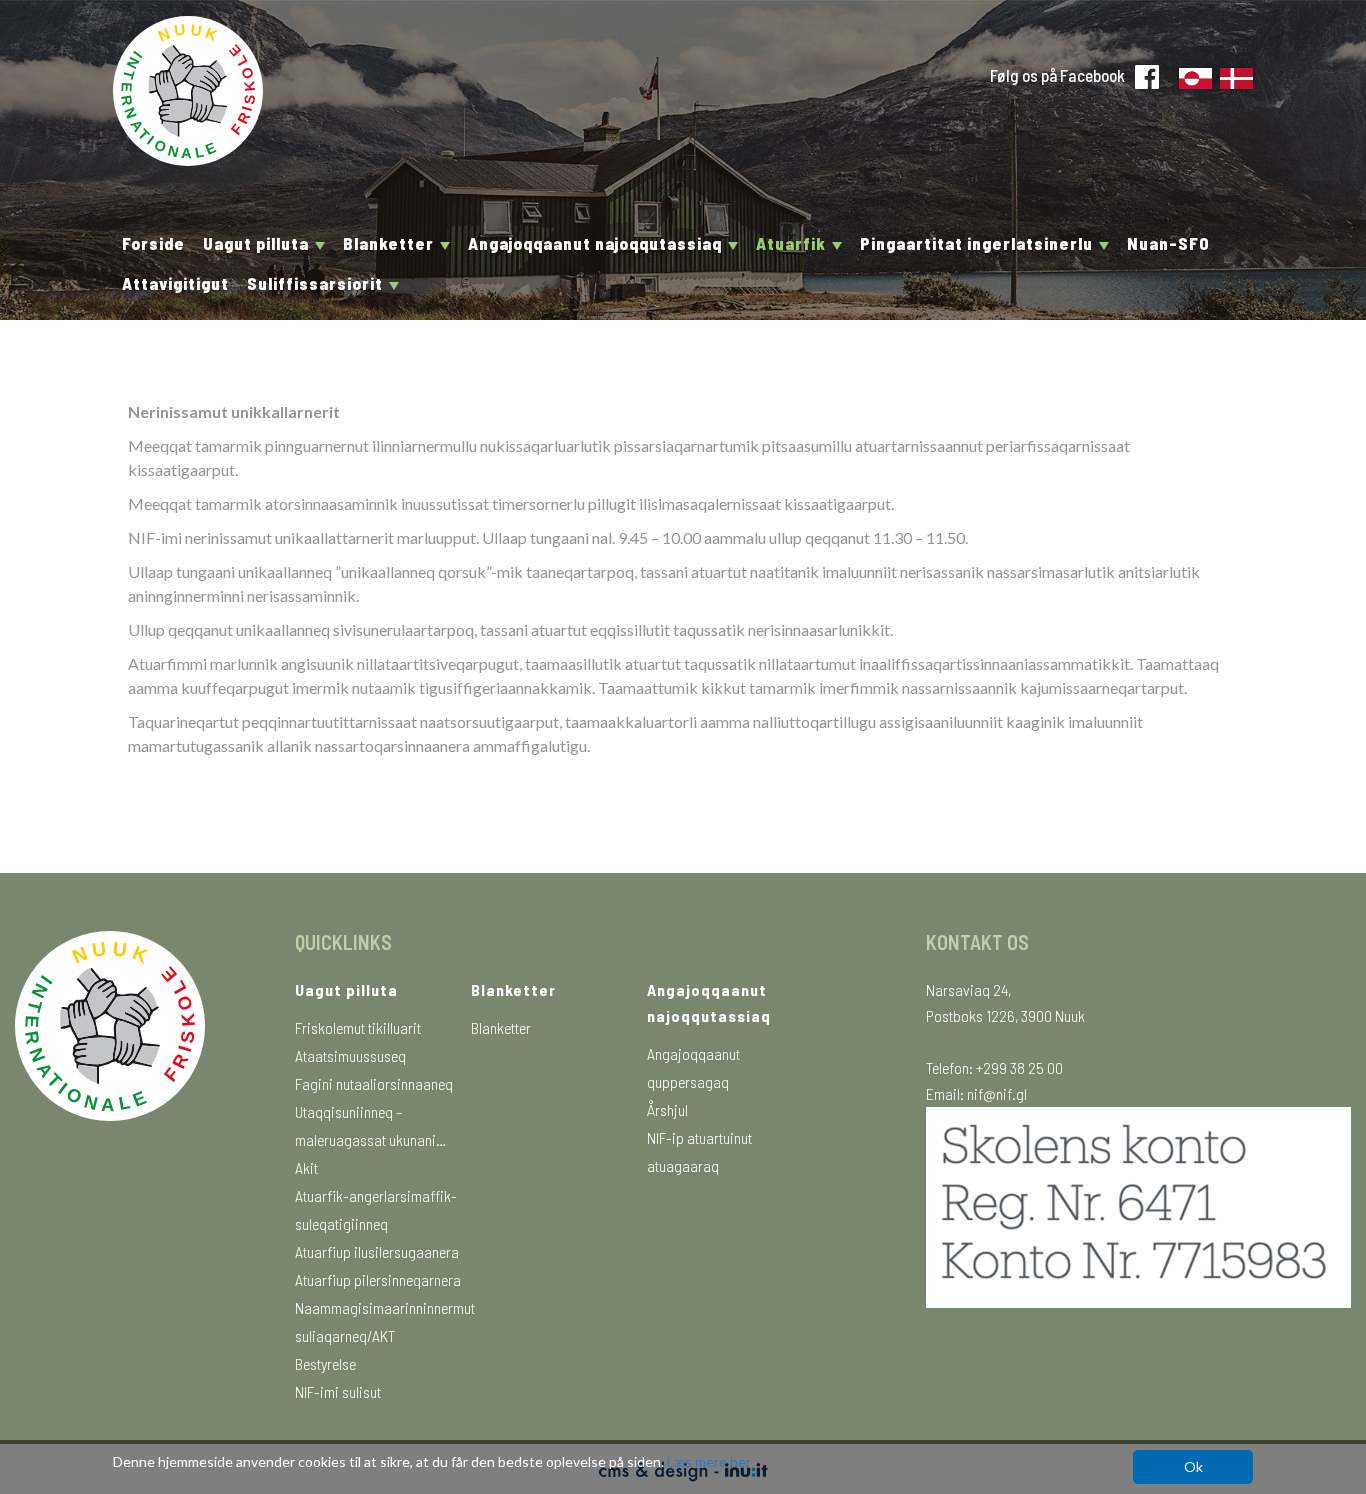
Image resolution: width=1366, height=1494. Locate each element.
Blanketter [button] (390, 243)
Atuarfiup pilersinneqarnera (378, 1279)
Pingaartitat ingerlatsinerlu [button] (978, 243)
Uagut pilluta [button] (258, 243)
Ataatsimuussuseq (350, 1055)
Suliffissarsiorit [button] (317, 283)
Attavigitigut (175, 283)
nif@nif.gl (997, 1093)
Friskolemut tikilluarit (358, 1027)
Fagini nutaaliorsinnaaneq (374, 1083)
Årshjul (667, 1109)
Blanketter (501, 1027)
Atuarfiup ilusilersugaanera (377, 1251)
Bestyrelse (325, 1363)
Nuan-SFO (1168, 243)
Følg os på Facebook (1057, 75)
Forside (153, 243)
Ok (1193, 1466)
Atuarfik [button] (793, 243)
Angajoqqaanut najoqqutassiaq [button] (597, 243)
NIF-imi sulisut (338, 1391)
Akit (306, 1167)
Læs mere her (709, 1461)
